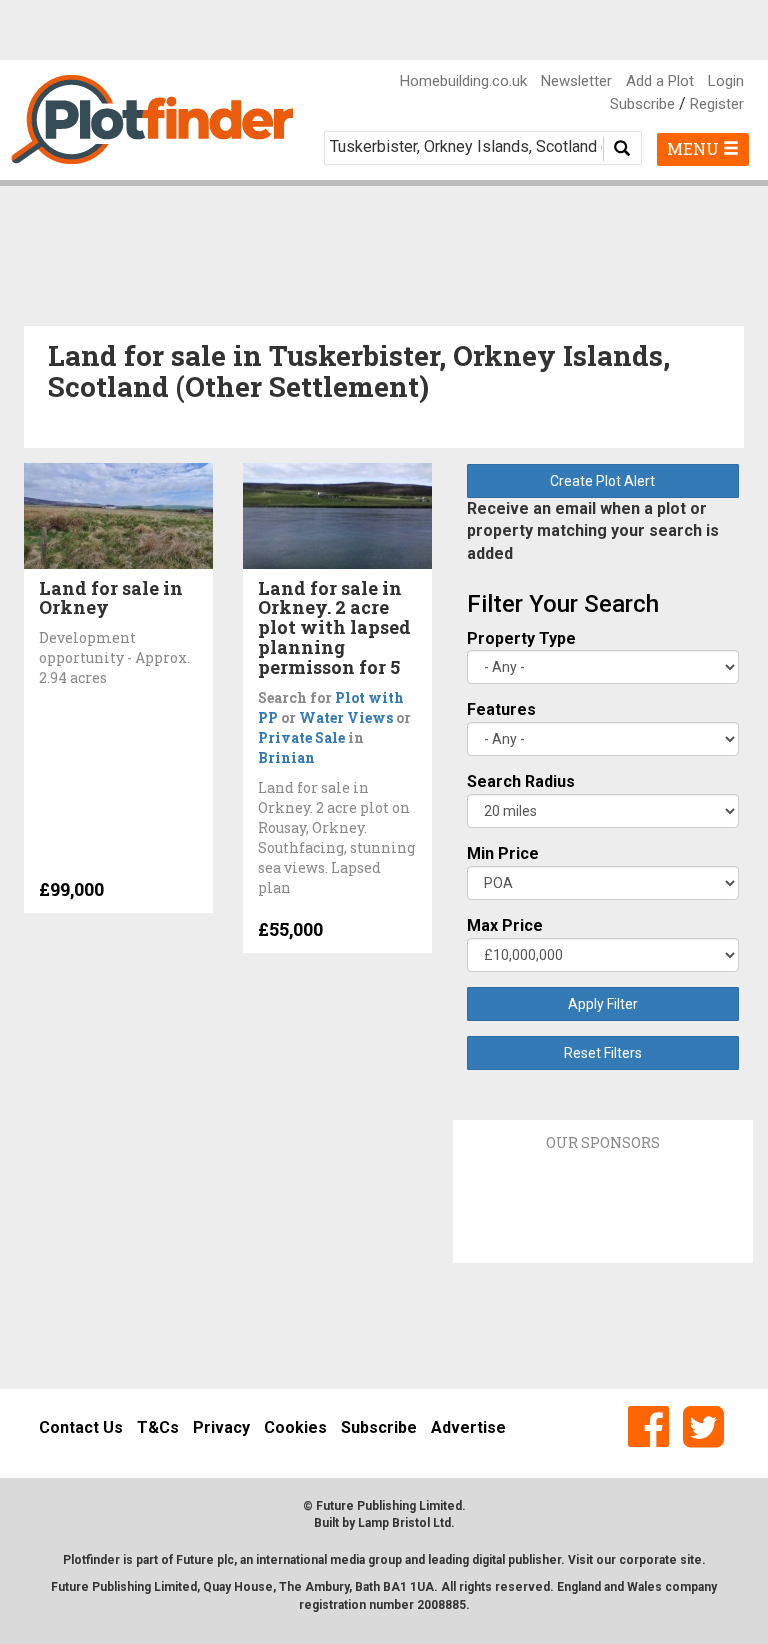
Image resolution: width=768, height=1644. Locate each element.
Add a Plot (660, 81)
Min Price (503, 853)
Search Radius (521, 781)
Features (501, 709)
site (691, 1560)
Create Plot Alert (602, 481)
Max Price (505, 925)
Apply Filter (603, 1004)
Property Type (521, 638)
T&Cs (158, 1427)
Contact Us (81, 1427)
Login (726, 81)
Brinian (286, 757)
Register (717, 104)
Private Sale (301, 737)
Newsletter (576, 81)
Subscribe (642, 104)
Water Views (346, 717)
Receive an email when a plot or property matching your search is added (593, 531)
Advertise (468, 1427)
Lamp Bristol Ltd (404, 1523)
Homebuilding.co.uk (463, 81)
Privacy (221, 1427)
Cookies (295, 1427)
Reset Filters (603, 1053)
